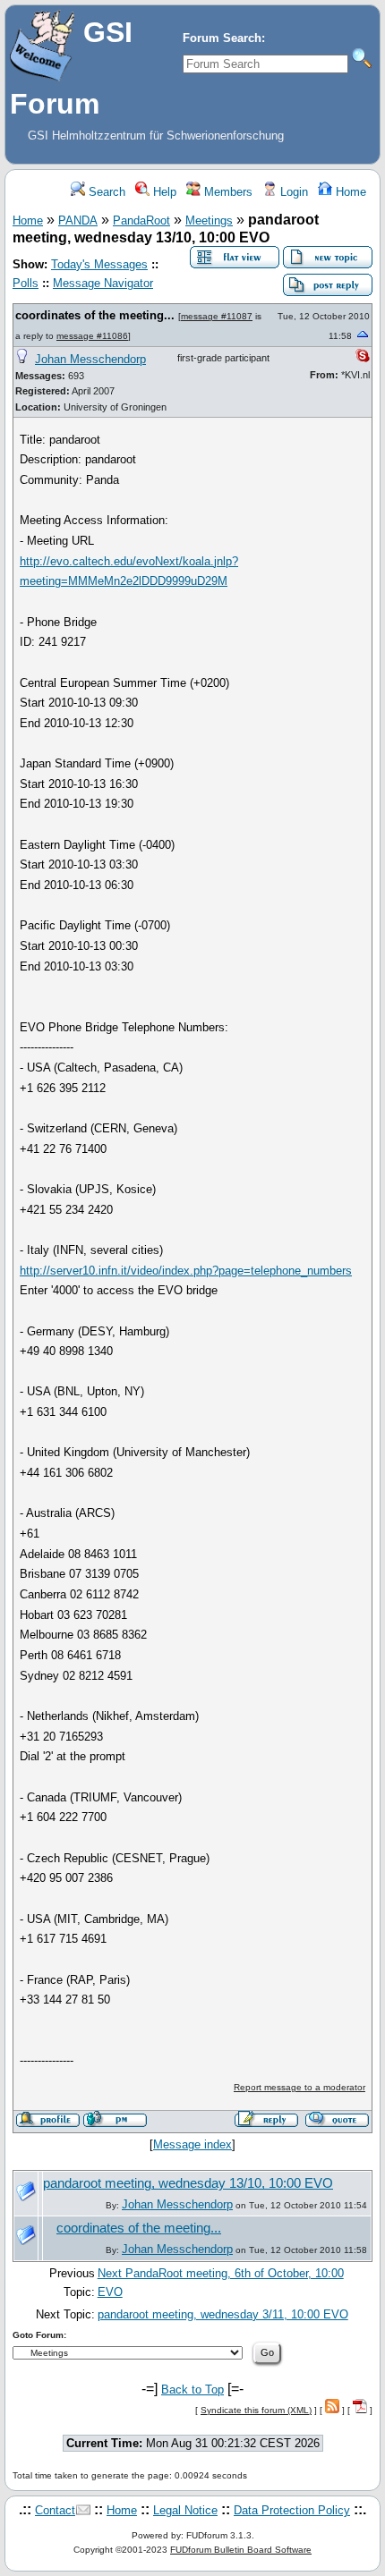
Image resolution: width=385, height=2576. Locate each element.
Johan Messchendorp (90, 359)
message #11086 (92, 336)
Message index (192, 2144)
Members (227, 192)
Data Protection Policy (292, 2510)
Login (292, 192)
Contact (55, 2510)
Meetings (209, 220)
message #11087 (217, 316)
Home (349, 192)
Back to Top (192, 2390)
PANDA (78, 220)
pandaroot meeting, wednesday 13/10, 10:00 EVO (188, 2183)
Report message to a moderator (299, 2087)
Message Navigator (103, 283)
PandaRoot (141, 220)
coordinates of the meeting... (95, 315)
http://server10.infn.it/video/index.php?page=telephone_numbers (186, 1271)
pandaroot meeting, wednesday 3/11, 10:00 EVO (223, 2314)
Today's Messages (99, 264)
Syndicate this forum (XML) (256, 2410)
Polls (26, 283)
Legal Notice (185, 2510)
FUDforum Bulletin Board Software (241, 2550)
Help (163, 192)
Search (105, 192)
